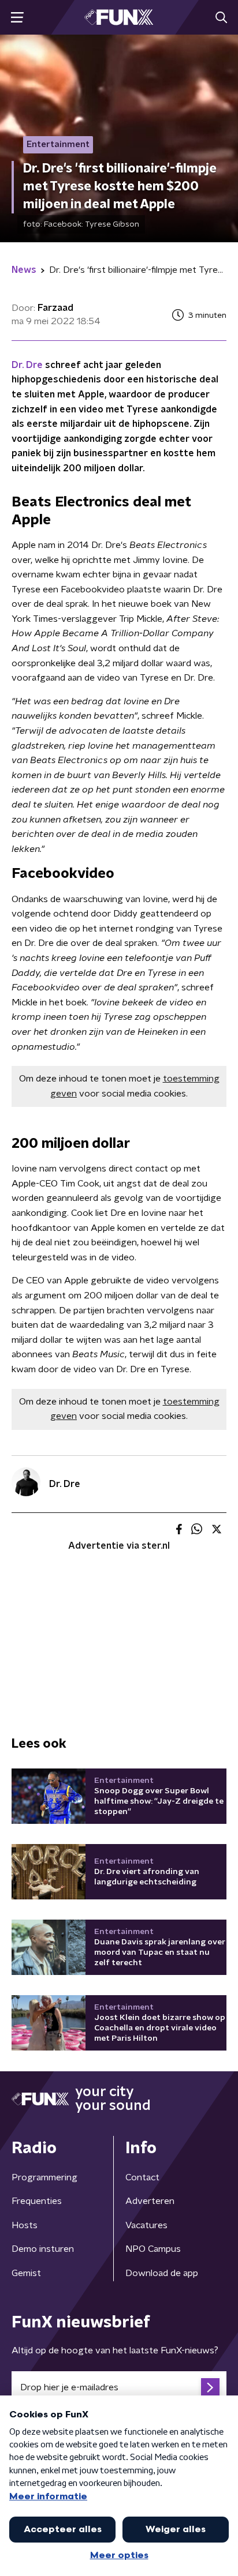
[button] (17, 18)
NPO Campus (153, 2249)
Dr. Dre (28, 365)
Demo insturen (43, 2249)
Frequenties (37, 2201)
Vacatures (146, 2225)
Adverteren (150, 2201)
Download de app (162, 2273)
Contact (142, 2177)
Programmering (44, 2177)
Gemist (26, 2273)
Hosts (25, 2225)
